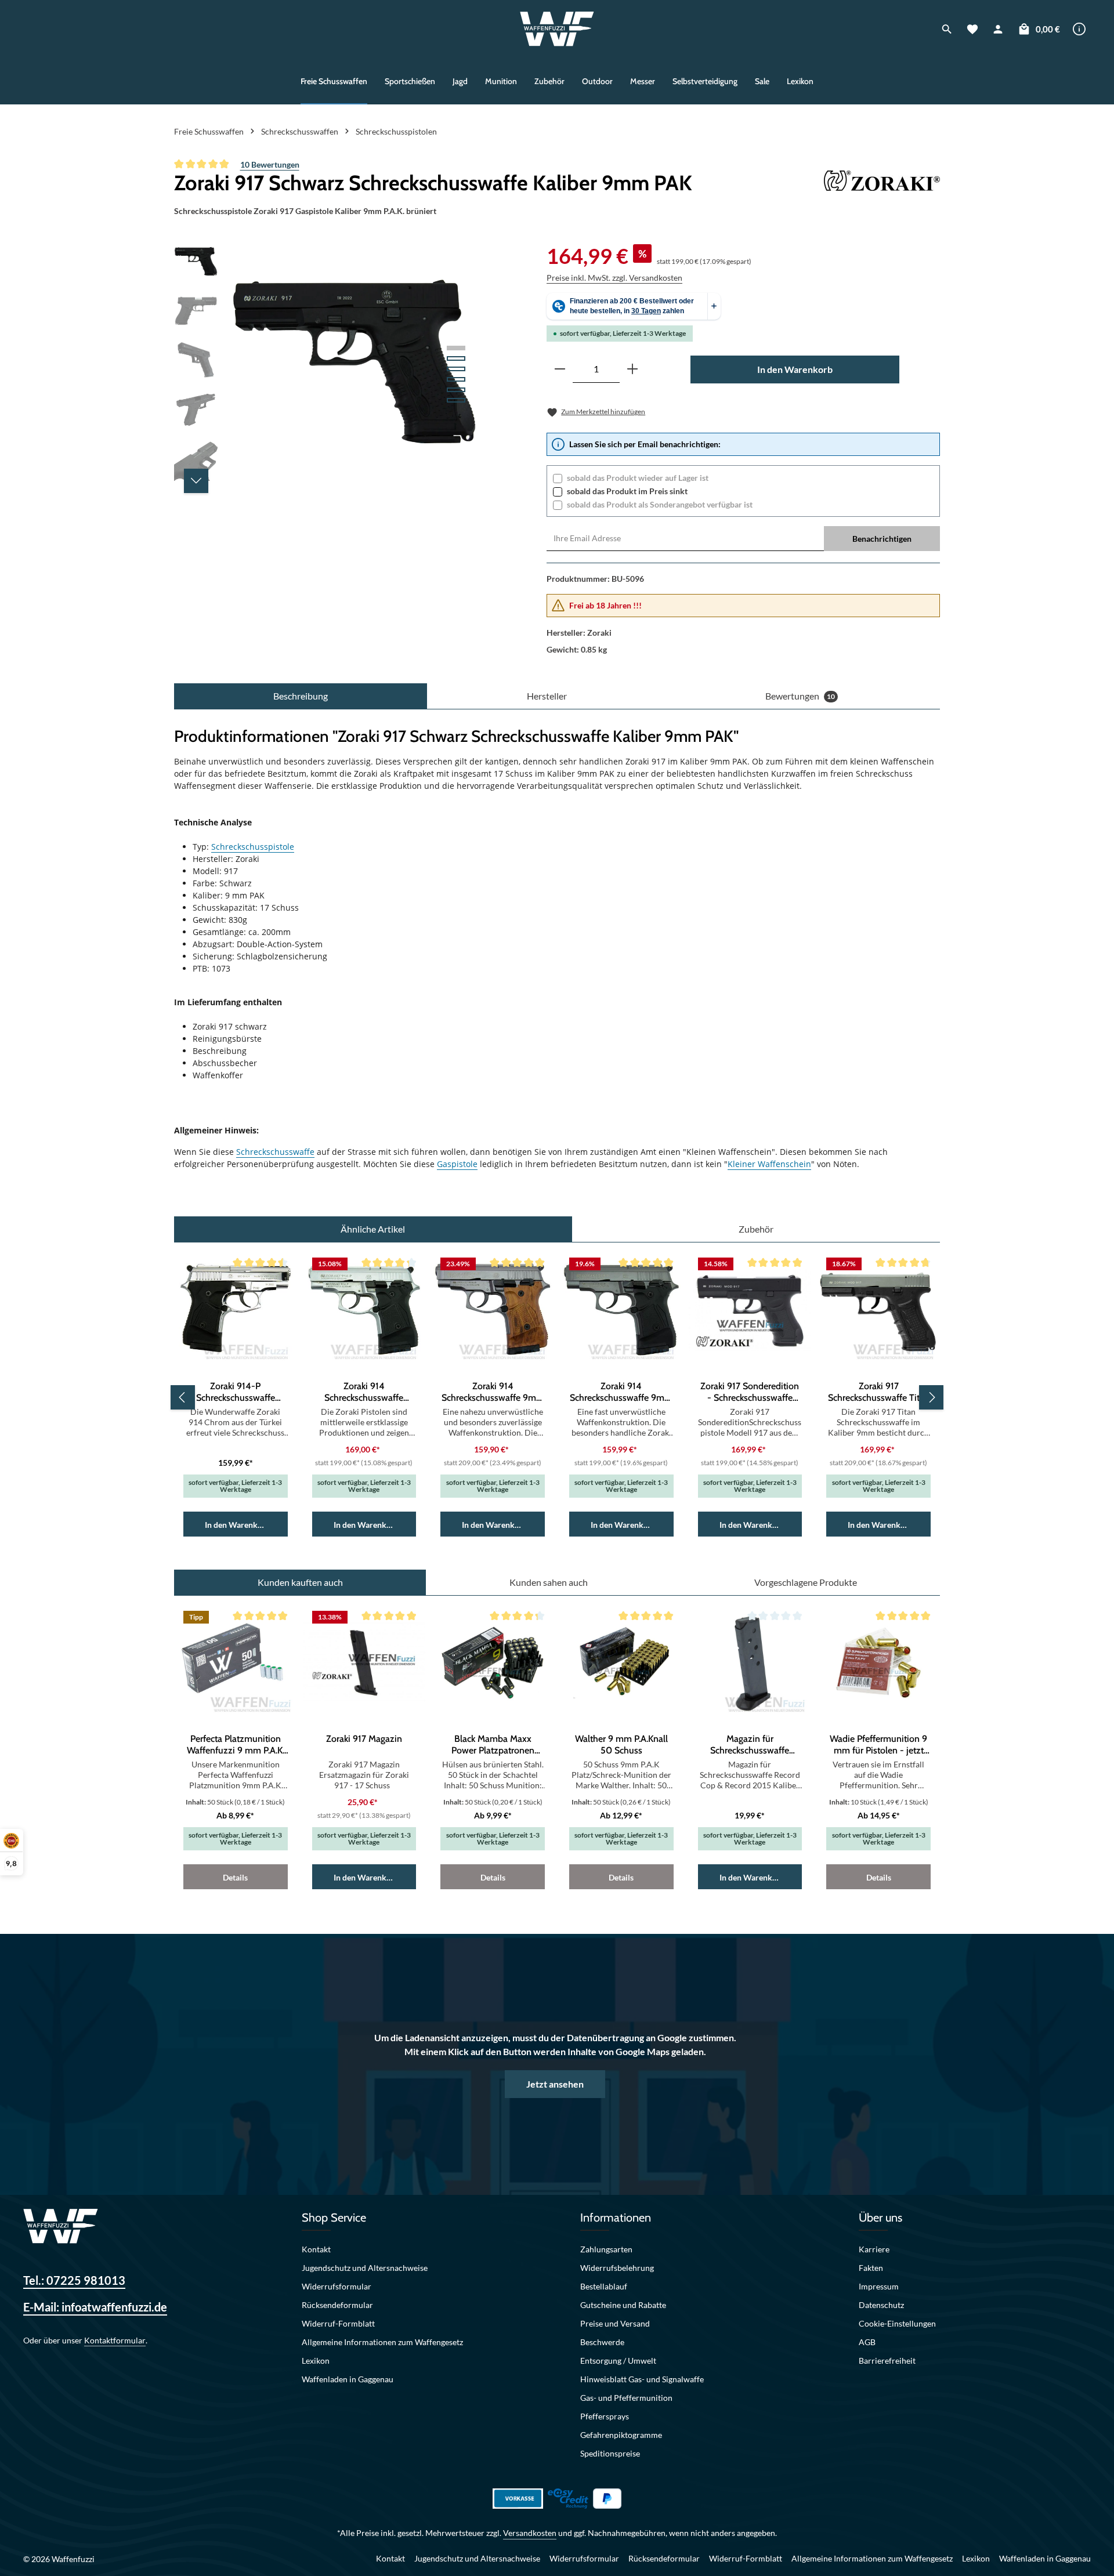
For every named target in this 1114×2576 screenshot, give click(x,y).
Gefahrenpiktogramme (621, 2435)
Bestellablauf (604, 2286)
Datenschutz (881, 2305)
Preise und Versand (615, 2323)
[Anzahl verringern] (560, 369)
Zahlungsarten (606, 2249)
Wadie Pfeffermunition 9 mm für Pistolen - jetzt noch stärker (878, 1745)
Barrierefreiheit (887, 2361)
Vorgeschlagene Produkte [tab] (806, 1582)
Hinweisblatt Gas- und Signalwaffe (642, 2379)
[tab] (301, 696)
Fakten (871, 2268)
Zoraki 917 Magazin (364, 1739)
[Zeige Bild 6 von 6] (456, 400)
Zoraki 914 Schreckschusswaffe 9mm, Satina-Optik (364, 1392)
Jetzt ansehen (555, 2084)
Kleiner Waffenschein (769, 1164)
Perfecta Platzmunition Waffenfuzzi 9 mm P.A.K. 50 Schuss (236, 1745)
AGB (867, 2342)
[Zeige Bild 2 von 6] (456, 358)
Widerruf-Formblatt (338, 2323)
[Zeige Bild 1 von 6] (456, 348)
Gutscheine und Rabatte (623, 2305)
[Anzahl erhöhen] (632, 369)
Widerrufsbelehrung (617, 2268)
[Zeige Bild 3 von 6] (456, 369)
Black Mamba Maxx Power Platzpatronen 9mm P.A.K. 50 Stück (493, 1745)
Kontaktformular (115, 2340)
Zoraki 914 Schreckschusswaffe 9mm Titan (621, 1392)
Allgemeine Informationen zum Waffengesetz (382, 2342)
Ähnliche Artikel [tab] (373, 1229)
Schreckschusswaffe (275, 1152)
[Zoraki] (882, 183)
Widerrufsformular (337, 2286)
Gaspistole (457, 1164)
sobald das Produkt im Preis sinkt (627, 491)
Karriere (874, 2249)
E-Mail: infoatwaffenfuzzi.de (95, 2307)
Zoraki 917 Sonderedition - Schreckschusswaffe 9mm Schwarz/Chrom (750, 1392)
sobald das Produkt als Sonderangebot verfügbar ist (660, 504)
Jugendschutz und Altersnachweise (365, 2268)
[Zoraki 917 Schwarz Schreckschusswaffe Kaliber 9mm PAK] (354, 365)
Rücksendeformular (337, 2305)
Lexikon (316, 2361)
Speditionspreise (610, 2453)
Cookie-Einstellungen (897, 2323)
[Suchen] (947, 29)
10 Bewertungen (270, 164)
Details (235, 1877)
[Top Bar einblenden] (1079, 29)
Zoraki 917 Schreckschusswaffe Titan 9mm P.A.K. (879, 1392)
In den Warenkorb (795, 369)
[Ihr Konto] (998, 29)
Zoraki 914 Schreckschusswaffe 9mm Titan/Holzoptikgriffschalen (493, 1392)
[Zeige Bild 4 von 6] (456, 379)
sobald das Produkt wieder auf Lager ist (638, 478)
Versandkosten (530, 2533)
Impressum (879, 2286)
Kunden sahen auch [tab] (549, 1582)
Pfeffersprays (605, 2416)
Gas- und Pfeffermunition (626, 2398)
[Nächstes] (196, 481)
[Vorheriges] (183, 1397)
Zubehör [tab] (756, 1229)
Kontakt (316, 2249)
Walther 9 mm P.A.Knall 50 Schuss (621, 1744)
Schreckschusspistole (253, 847)
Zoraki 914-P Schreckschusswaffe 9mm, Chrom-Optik (236, 1392)
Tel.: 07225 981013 (74, 2280)
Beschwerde (602, 2342)
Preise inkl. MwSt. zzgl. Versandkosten (614, 278)
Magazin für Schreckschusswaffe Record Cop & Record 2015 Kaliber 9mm (750, 1745)
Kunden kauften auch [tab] (300, 1582)
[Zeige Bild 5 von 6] (456, 390)
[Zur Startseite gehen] (557, 29)
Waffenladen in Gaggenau (348, 2379)
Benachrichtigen (882, 539)
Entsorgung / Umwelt (618, 2361)
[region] (327, 365)
